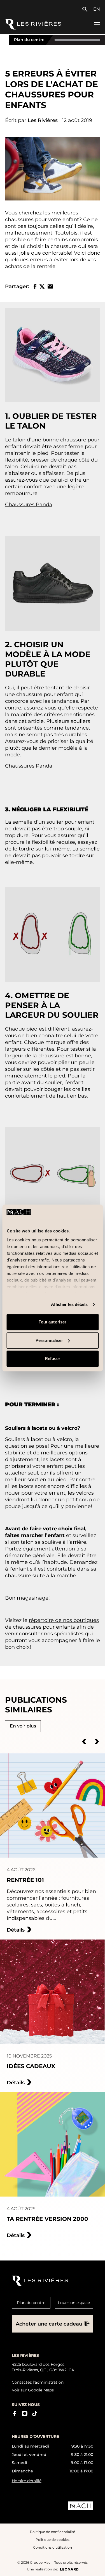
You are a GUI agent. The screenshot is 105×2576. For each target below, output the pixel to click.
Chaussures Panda (29, 505)
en (97, 9)
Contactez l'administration (38, 2382)
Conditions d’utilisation (53, 2547)
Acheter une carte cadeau (49, 2324)
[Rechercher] (86, 9)
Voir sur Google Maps (33, 2390)
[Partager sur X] (42, 286)
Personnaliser (49, 1340)
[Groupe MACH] (81, 2506)
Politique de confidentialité (53, 2532)
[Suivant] (97, 1741)
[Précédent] (84, 1741)
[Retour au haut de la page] (96, 2567)
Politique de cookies (53, 2540)
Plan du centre (29, 40)
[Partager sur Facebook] (35, 286)
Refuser (53, 1359)
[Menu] (97, 24)
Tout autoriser (53, 1322)
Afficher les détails (69, 1304)
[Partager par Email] (50, 286)
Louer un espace (74, 2303)
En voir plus (23, 1726)
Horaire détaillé (27, 2481)
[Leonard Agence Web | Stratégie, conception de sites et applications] (69, 2569)
